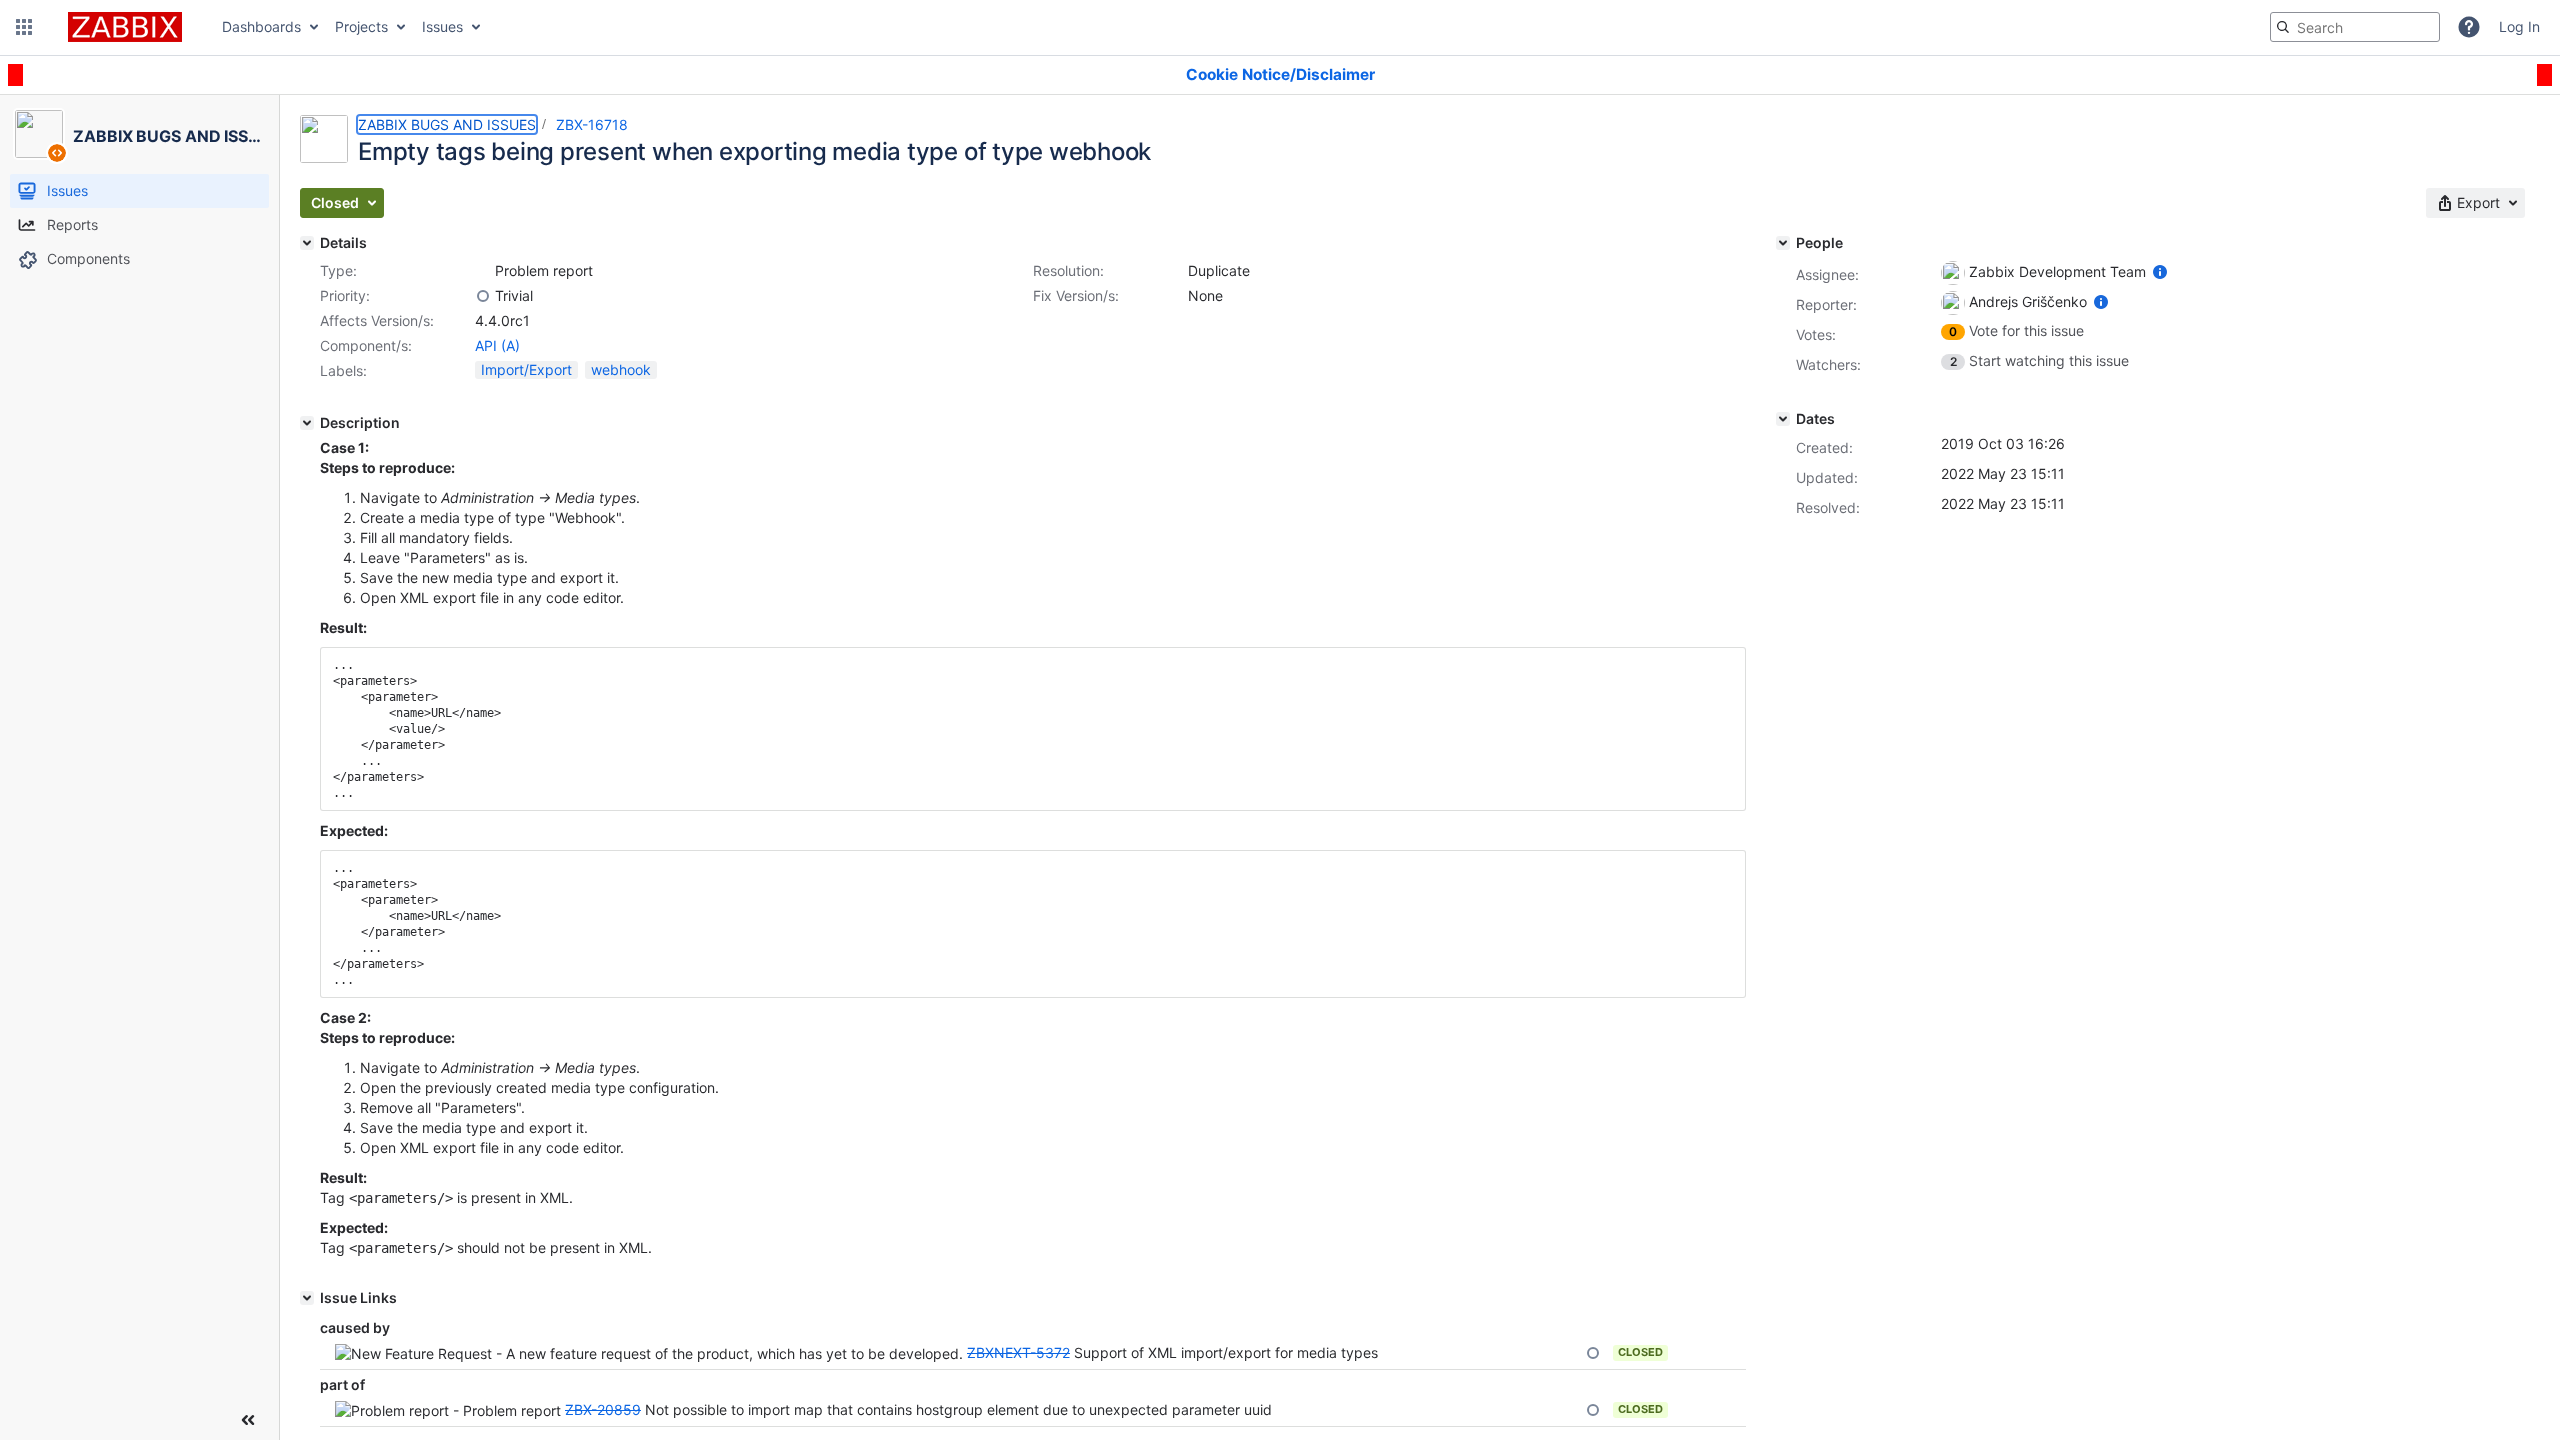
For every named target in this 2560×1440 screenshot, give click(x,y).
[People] (1783, 243)
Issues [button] (442, 26)
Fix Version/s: (1076, 295)
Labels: (343, 370)
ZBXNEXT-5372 (1018, 1352)
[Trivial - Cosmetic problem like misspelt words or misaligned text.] (483, 296)
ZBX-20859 (603, 1409)
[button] (24, 27)
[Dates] (1783, 419)
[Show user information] (2160, 271)
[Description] (307, 423)
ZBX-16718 (592, 124)
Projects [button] (361, 26)
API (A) (497, 345)
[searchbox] (2355, 27)
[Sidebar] (248, 1420)
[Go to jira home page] (125, 27)
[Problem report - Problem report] (483, 271)
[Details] (307, 243)
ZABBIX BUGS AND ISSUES (447, 124)
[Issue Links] (307, 1298)
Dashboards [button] (261, 26)
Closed (1640, 1352)
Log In (2519, 26)
